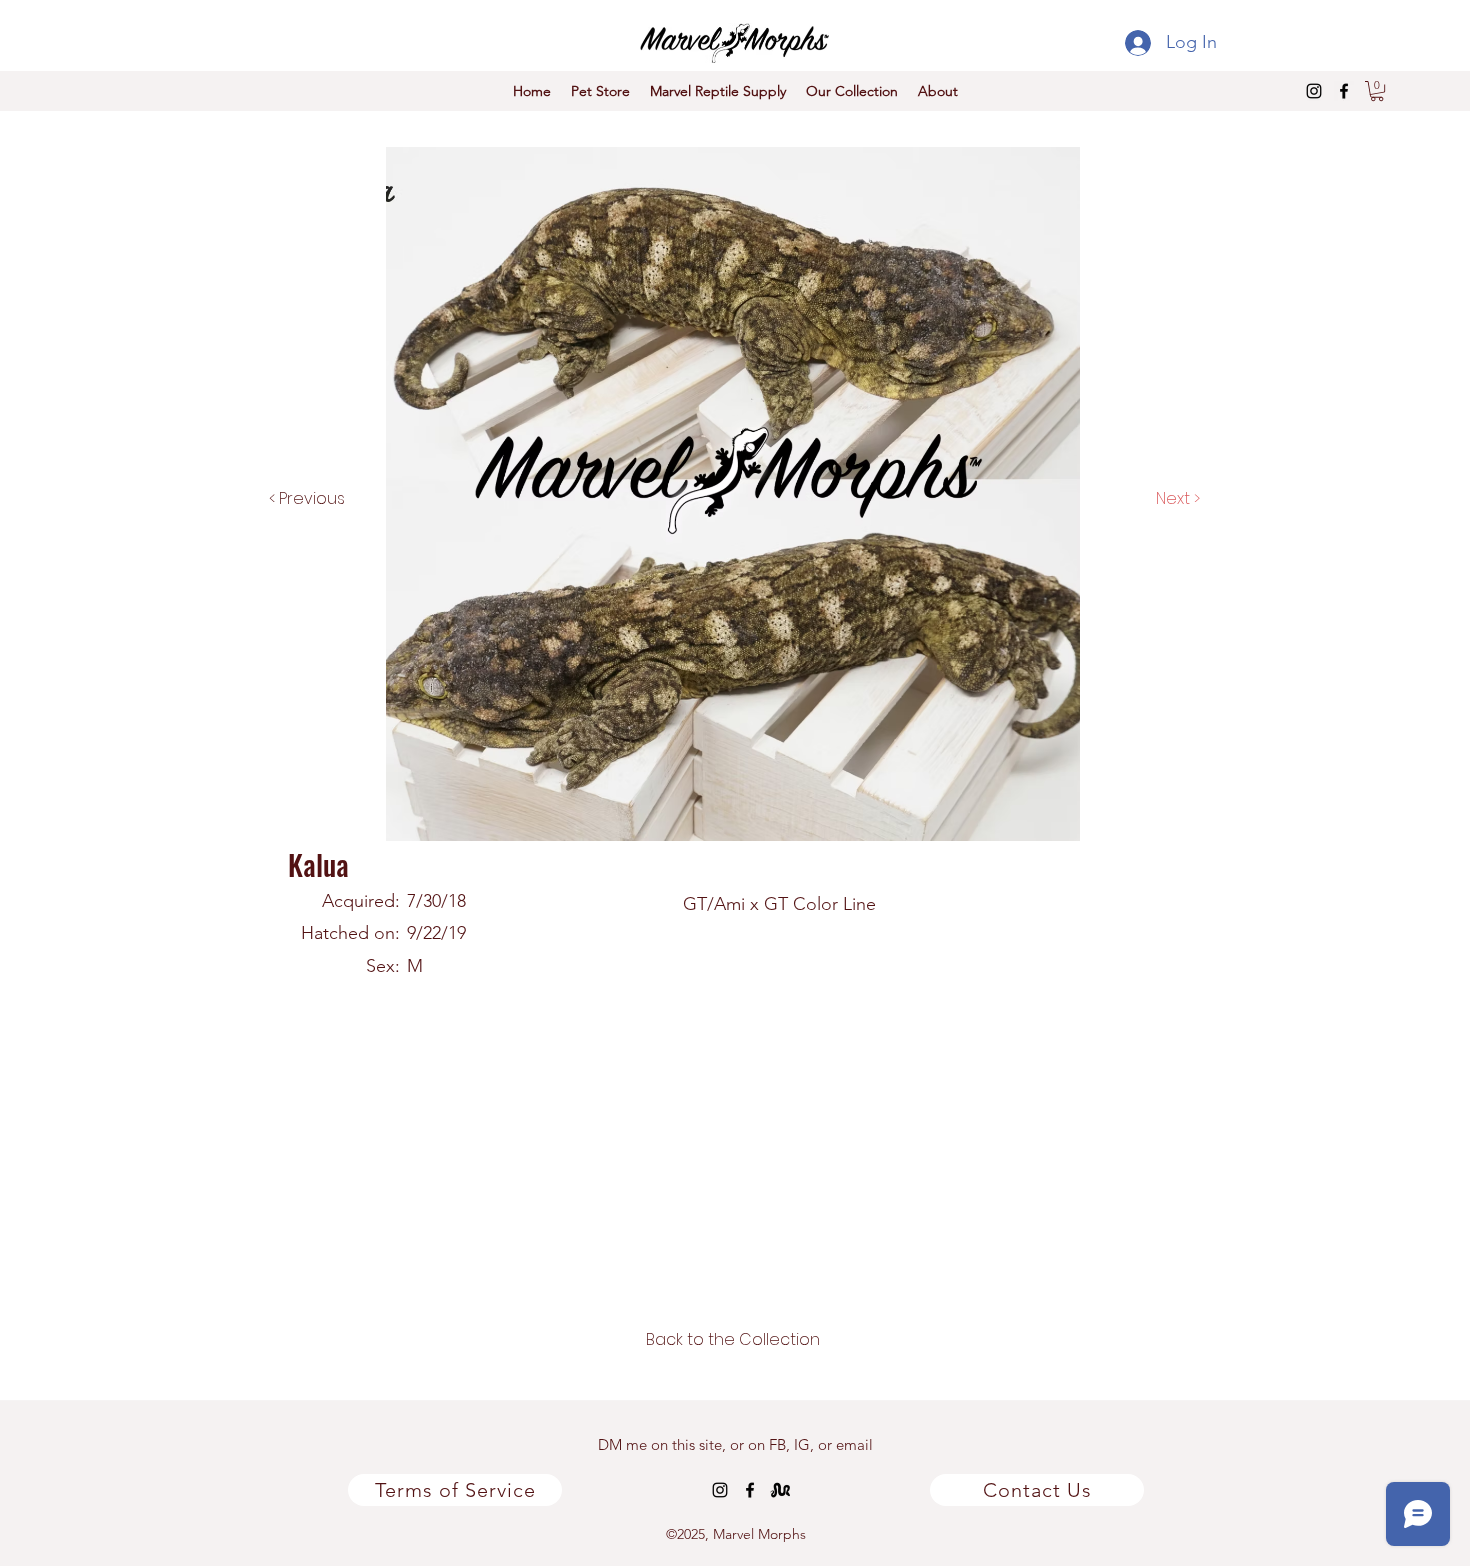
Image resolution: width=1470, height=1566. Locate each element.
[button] (1377, 91)
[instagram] (1314, 91)
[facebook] (1344, 91)
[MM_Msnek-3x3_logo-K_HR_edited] (780, 1490)
